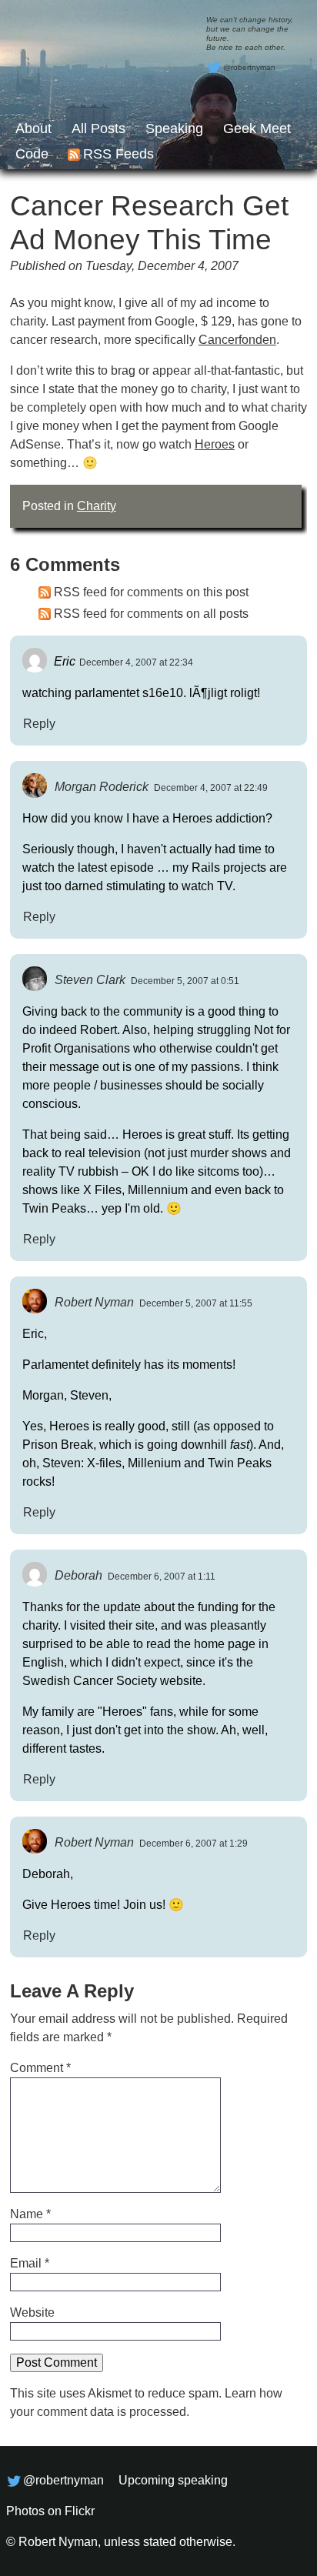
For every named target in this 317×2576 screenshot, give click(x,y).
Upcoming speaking (173, 2480)
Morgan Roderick (102, 787)
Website (32, 2312)
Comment (40, 2068)
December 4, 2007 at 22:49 (211, 788)
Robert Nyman (94, 1302)
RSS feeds (118, 154)
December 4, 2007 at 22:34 (136, 662)
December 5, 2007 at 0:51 (185, 981)
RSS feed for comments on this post (151, 592)
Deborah (78, 1575)
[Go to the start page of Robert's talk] (158, 85)
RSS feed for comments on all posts (151, 614)
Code (32, 154)
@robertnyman (249, 67)
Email (30, 2263)
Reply (39, 724)
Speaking (174, 128)
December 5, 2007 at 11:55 (196, 1303)
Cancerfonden (237, 340)
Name (30, 2214)
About (33, 128)
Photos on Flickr (50, 2511)
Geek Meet (257, 128)
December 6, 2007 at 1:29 (194, 1844)
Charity (97, 506)
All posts (98, 128)
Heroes (215, 444)
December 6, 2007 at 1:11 (162, 1577)
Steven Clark (90, 980)
